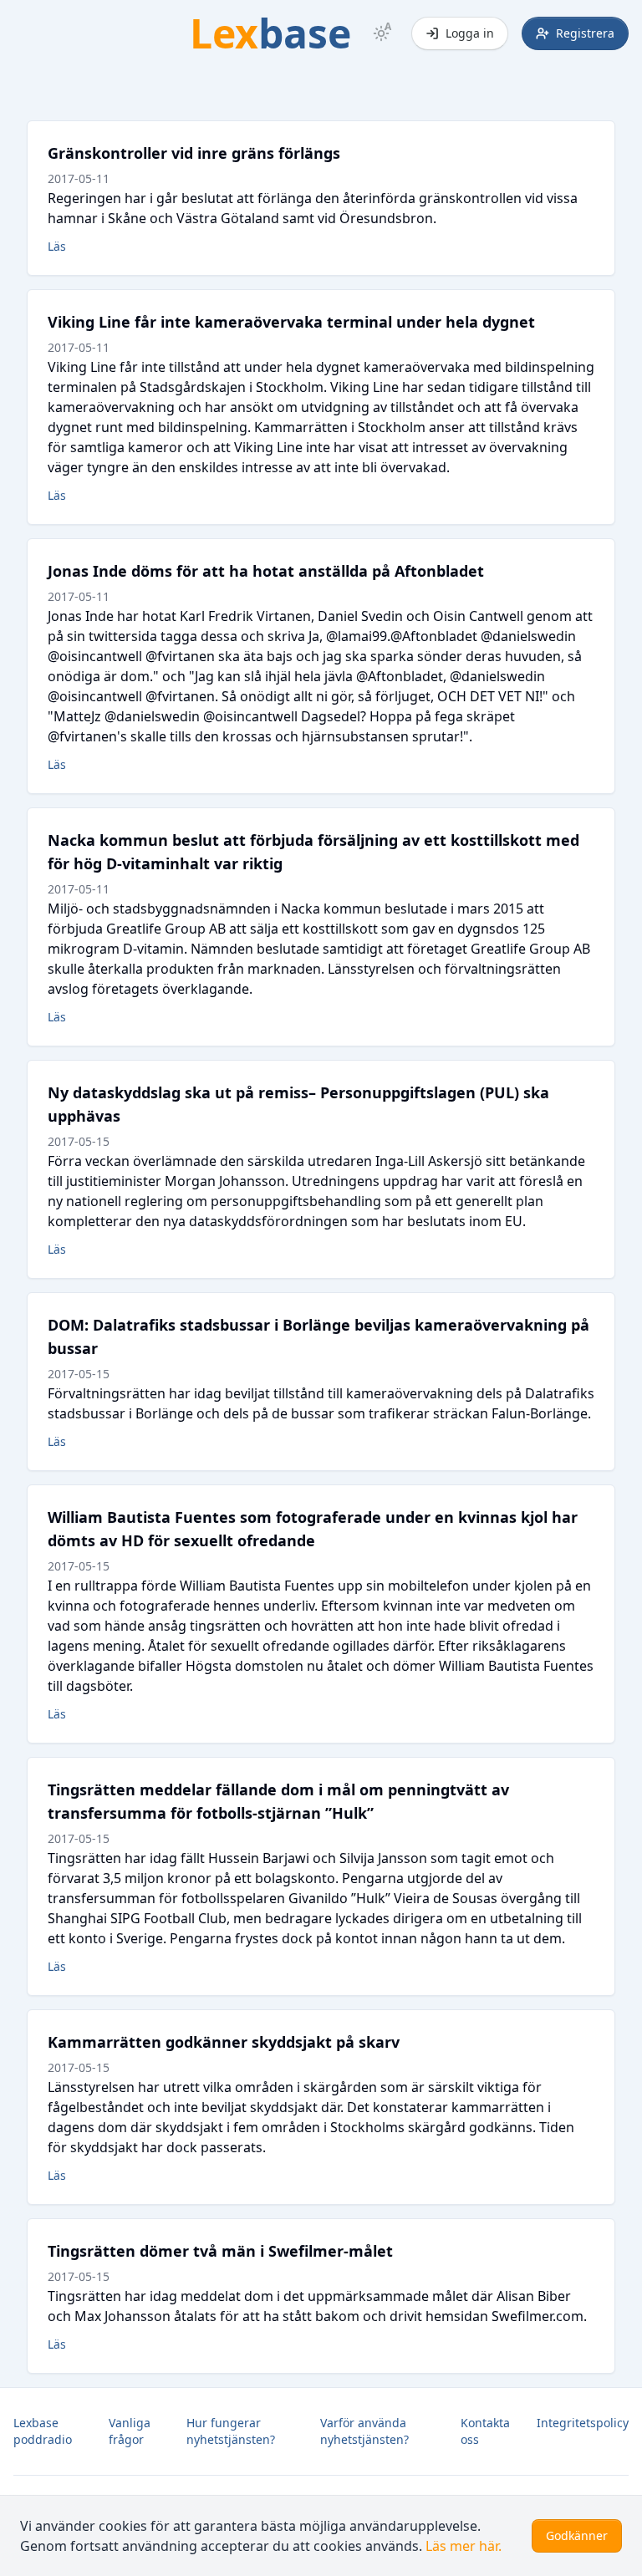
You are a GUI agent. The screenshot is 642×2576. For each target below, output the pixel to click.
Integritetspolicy (583, 2423)
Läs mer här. (464, 2546)
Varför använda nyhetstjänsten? (364, 2431)
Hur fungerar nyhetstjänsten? (231, 2431)
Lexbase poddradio (43, 2431)
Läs (57, 246)
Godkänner (577, 2535)
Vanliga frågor (130, 2431)
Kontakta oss (485, 2431)
